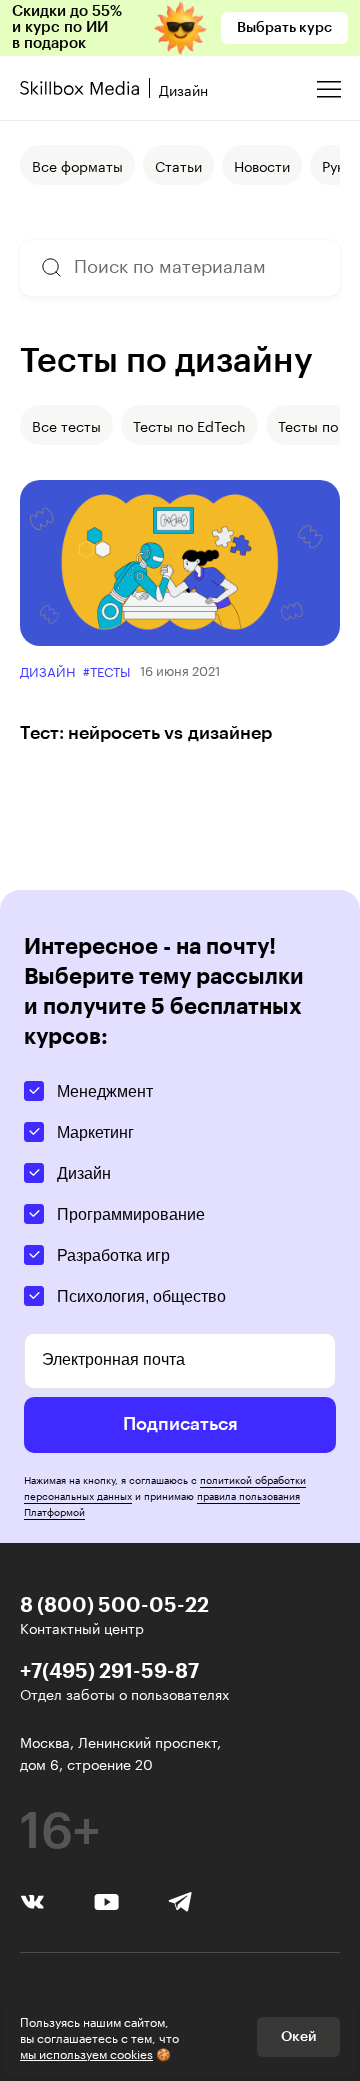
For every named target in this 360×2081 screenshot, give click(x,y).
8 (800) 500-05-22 (114, 1604)
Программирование (131, 1214)
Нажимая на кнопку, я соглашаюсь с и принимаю (165, 1495)
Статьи (178, 165)
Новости (262, 165)
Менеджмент (105, 1091)
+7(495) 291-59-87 (109, 1670)
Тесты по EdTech (189, 425)
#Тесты (106, 670)
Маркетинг (95, 1132)
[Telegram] (180, 1900)
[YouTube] (106, 1899)
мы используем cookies (86, 2052)
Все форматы (77, 165)
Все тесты (66, 425)
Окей (298, 2037)
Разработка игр (113, 1255)
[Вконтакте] (32, 1899)
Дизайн (47, 670)
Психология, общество (141, 1296)
